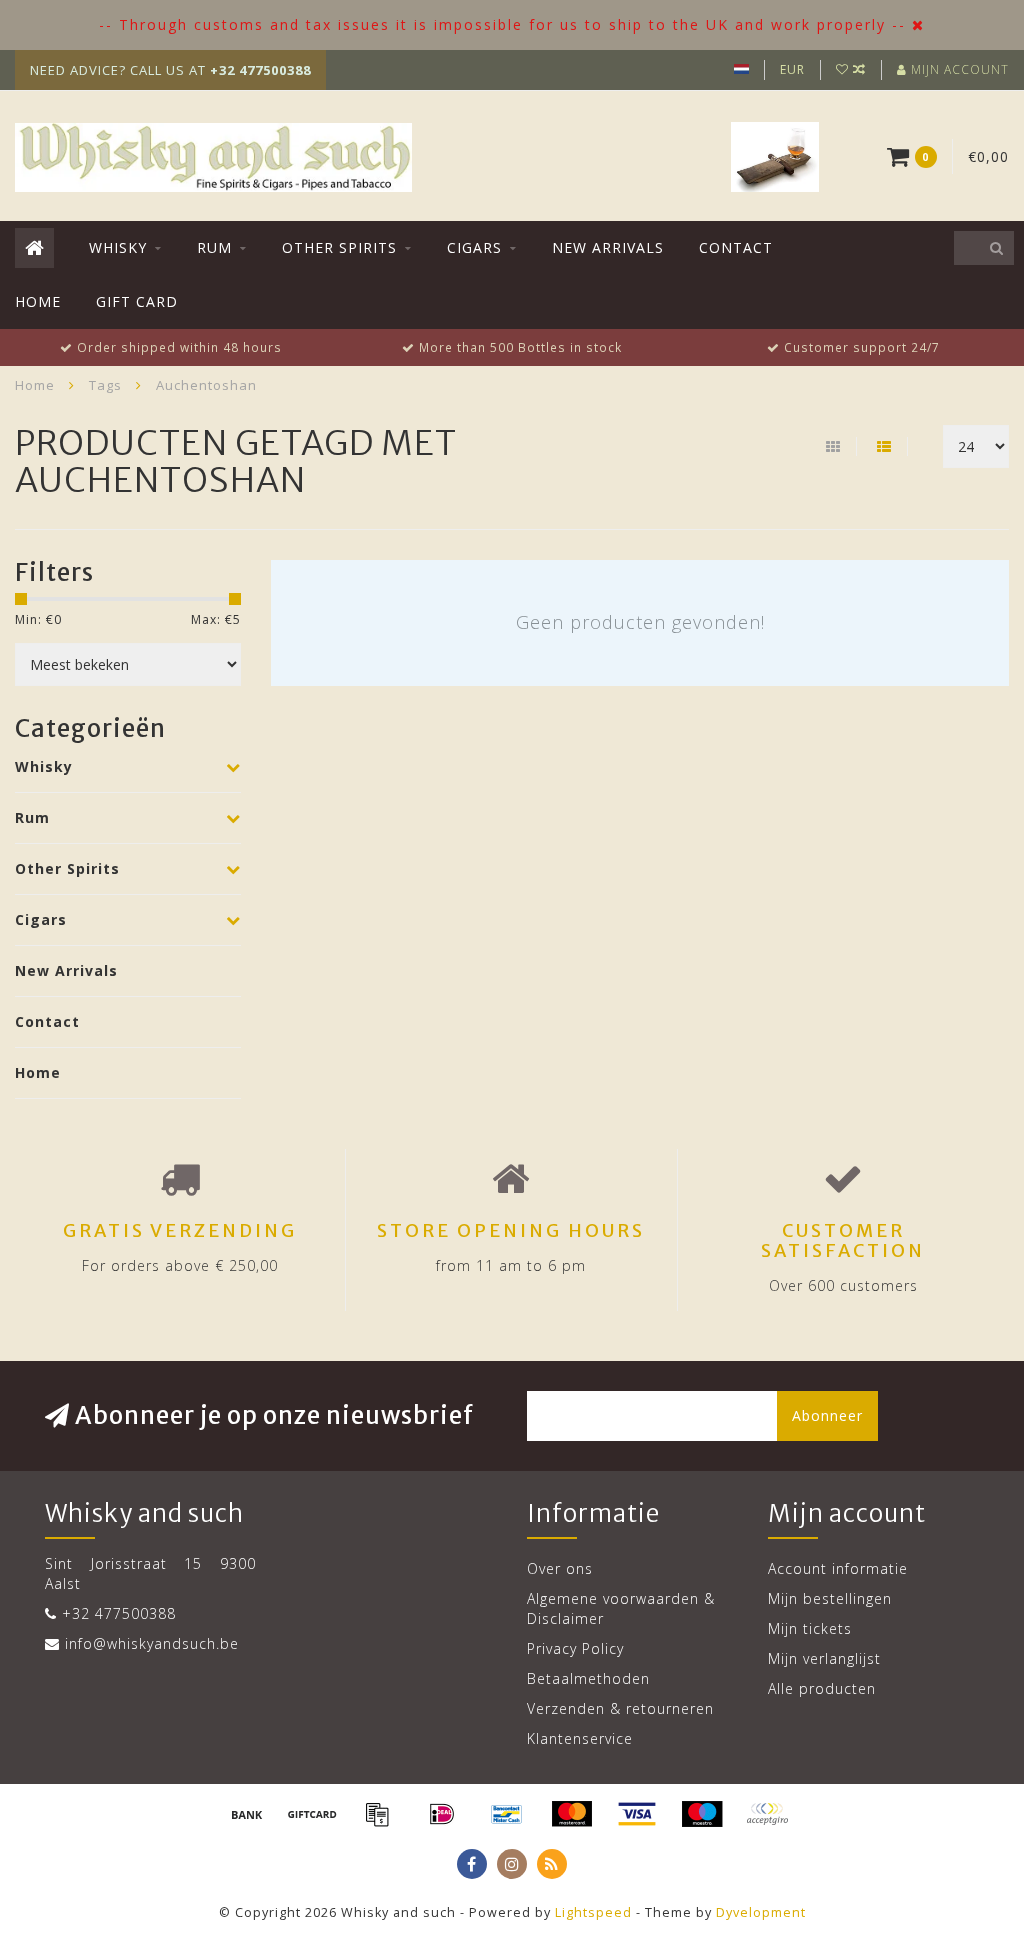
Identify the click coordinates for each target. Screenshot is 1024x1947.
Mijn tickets (810, 1628)
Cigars (474, 247)
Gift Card (137, 301)
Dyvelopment (761, 1912)
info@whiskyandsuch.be (152, 1643)
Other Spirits (339, 247)
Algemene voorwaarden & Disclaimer (621, 1608)
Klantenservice (580, 1738)
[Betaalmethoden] (247, 1814)
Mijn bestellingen (830, 1598)
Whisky (118, 247)
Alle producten (822, 1688)
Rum (214, 247)
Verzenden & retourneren (620, 1708)
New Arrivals (608, 247)
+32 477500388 (119, 1613)
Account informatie (838, 1568)
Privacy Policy (575, 1648)
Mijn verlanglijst (824, 1658)
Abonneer (827, 1415)
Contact (736, 247)
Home (38, 301)
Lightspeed (593, 1912)
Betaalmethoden (588, 1678)
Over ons (560, 1568)
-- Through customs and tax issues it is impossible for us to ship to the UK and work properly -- (502, 24)
